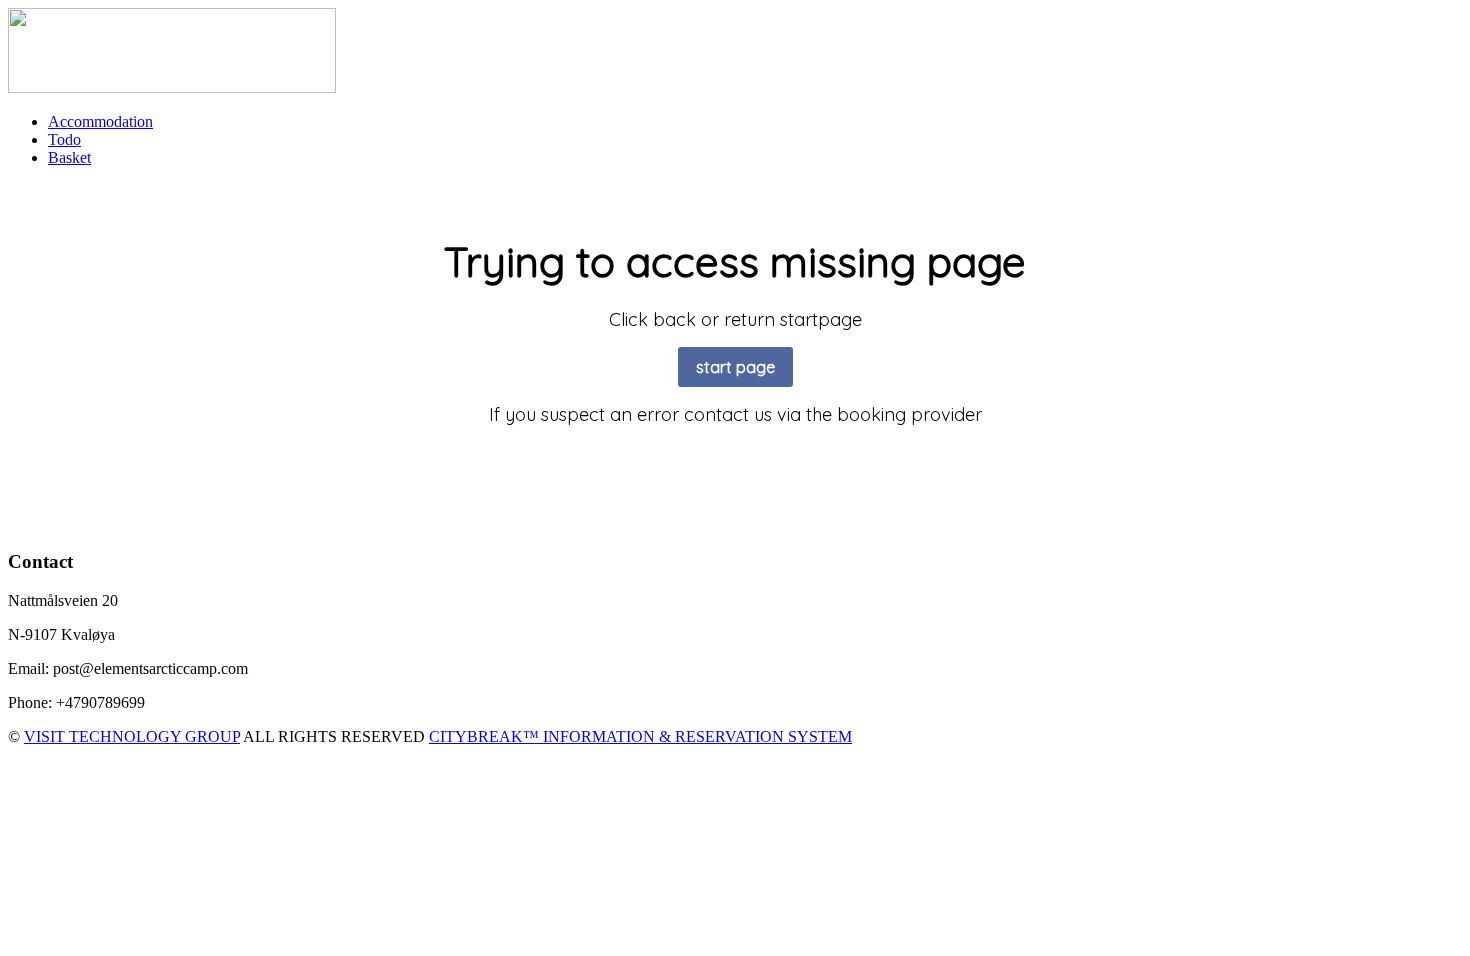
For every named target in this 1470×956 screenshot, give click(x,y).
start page (735, 367)
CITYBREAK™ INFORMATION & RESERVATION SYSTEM (640, 736)
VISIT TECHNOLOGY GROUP (132, 736)
